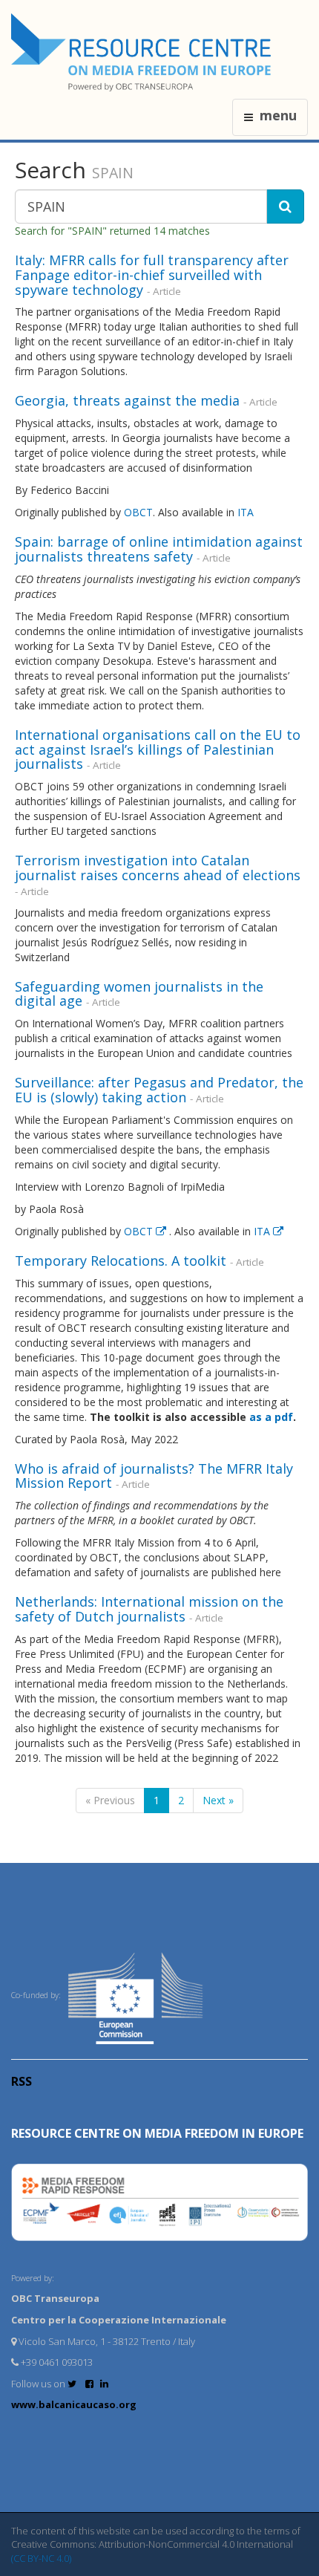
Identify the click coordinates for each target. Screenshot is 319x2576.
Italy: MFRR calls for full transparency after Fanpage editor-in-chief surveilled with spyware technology (152, 275)
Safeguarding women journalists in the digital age (139, 994)
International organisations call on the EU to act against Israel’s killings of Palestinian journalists (158, 749)
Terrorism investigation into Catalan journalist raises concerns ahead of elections (158, 868)
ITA (246, 512)
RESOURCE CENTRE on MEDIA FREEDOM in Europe (157, 2133)
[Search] (285, 206)
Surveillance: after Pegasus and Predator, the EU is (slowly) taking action (159, 1090)
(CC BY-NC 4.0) (41, 2558)
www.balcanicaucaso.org (74, 2404)
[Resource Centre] (143, 52)
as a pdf (271, 1417)
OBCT (138, 512)
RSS (22, 2081)
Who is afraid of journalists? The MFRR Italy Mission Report (154, 1476)
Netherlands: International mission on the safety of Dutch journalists (149, 1609)
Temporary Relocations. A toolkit (121, 1261)
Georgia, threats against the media (127, 400)
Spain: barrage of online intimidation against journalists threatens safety (159, 549)
